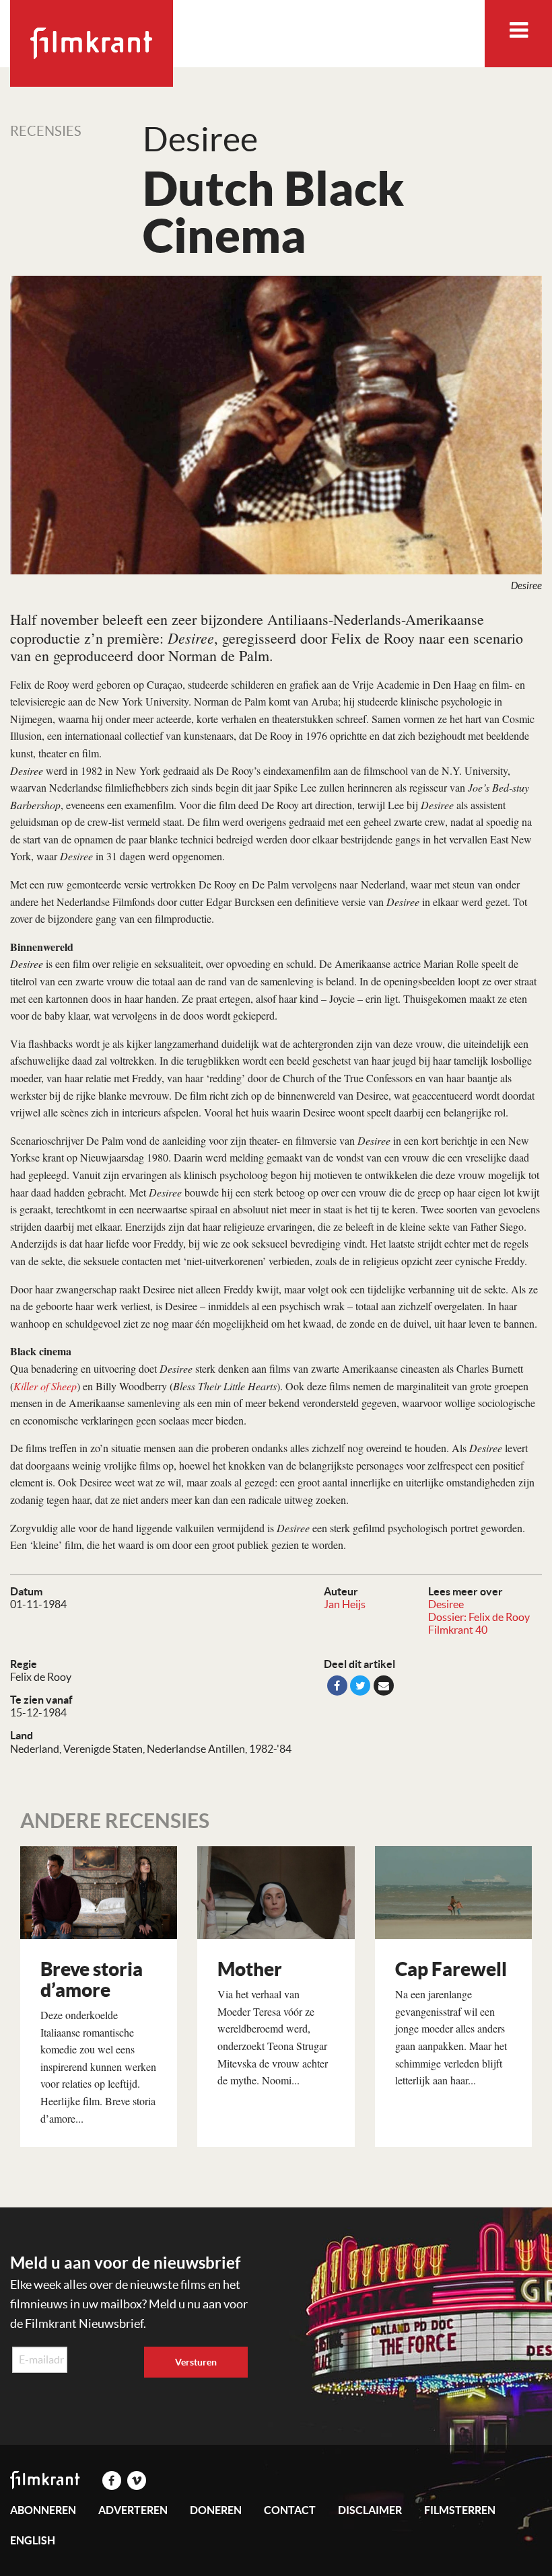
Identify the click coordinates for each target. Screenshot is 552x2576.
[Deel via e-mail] (384, 1685)
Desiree (446, 1604)
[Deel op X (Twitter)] (360, 1685)
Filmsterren (460, 2510)
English (33, 2540)
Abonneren (43, 2510)
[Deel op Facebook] (337, 1685)
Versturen (196, 2362)
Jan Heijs (345, 1604)
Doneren (216, 2510)
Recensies (46, 131)
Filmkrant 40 (458, 1630)
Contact (290, 2510)
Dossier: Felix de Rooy (479, 1617)
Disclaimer (370, 2510)
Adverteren (133, 2510)
